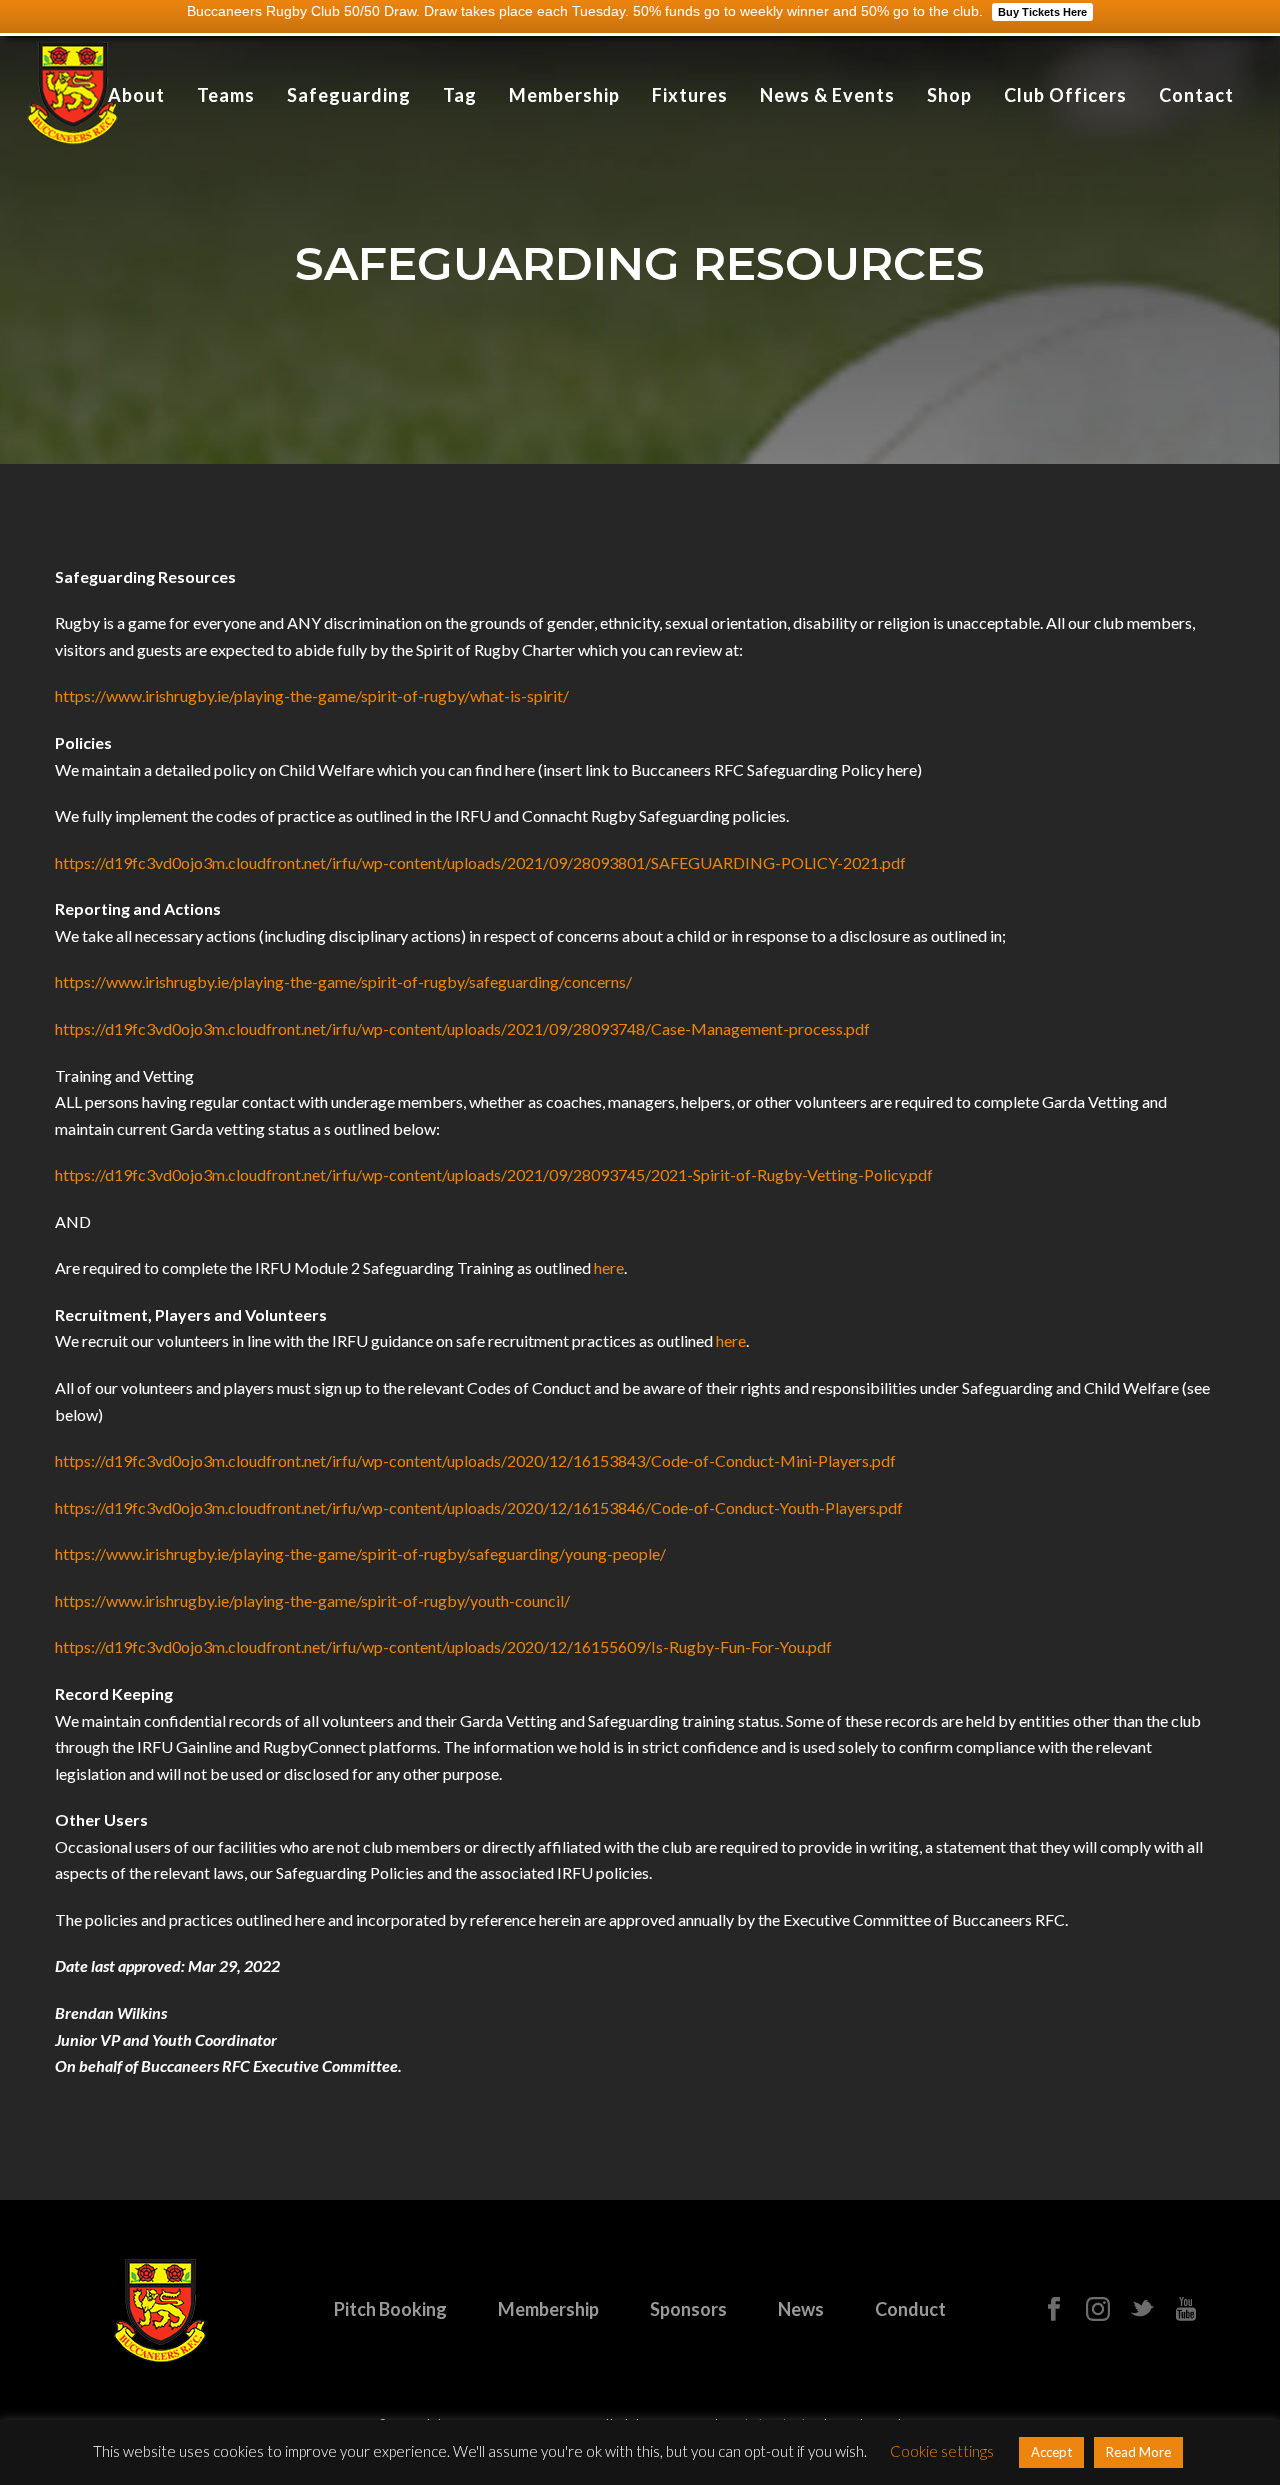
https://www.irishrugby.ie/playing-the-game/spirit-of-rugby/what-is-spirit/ (312, 695)
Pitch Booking (390, 2309)
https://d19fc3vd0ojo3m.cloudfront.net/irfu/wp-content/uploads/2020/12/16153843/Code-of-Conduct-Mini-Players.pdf (475, 1460)
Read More (1138, 2452)
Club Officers (1065, 95)
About (136, 95)
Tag (460, 95)
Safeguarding (349, 95)
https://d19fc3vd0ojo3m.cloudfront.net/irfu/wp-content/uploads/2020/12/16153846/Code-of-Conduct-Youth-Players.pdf (479, 1507)
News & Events (827, 95)
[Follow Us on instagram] (1098, 2310)
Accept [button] (1051, 2452)
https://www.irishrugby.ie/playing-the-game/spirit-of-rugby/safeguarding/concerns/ (343, 981)
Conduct (910, 2309)
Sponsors (688, 2309)
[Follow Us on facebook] (1054, 2310)
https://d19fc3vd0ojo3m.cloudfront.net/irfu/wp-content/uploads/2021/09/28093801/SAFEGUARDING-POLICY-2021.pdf (480, 862)
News (801, 2309)
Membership (564, 95)
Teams (226, 95)
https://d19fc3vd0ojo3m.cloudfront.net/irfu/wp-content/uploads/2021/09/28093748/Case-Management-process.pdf (462, 1028)
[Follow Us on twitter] (1142, 2310)
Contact (1196, 95)
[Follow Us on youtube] (1186, 2310)
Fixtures (690, 95)
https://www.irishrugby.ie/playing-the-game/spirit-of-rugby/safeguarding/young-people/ (360, 1553)
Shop (949, 95)
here (609, 1267)
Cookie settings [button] (942, 2451)
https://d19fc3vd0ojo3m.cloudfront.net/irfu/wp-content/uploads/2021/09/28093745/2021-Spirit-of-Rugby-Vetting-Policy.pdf (494, 1174)
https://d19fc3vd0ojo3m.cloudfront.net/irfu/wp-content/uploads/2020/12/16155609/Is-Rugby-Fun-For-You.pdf (443, 1646)
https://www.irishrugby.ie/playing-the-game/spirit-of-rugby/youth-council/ (312, 1600)
